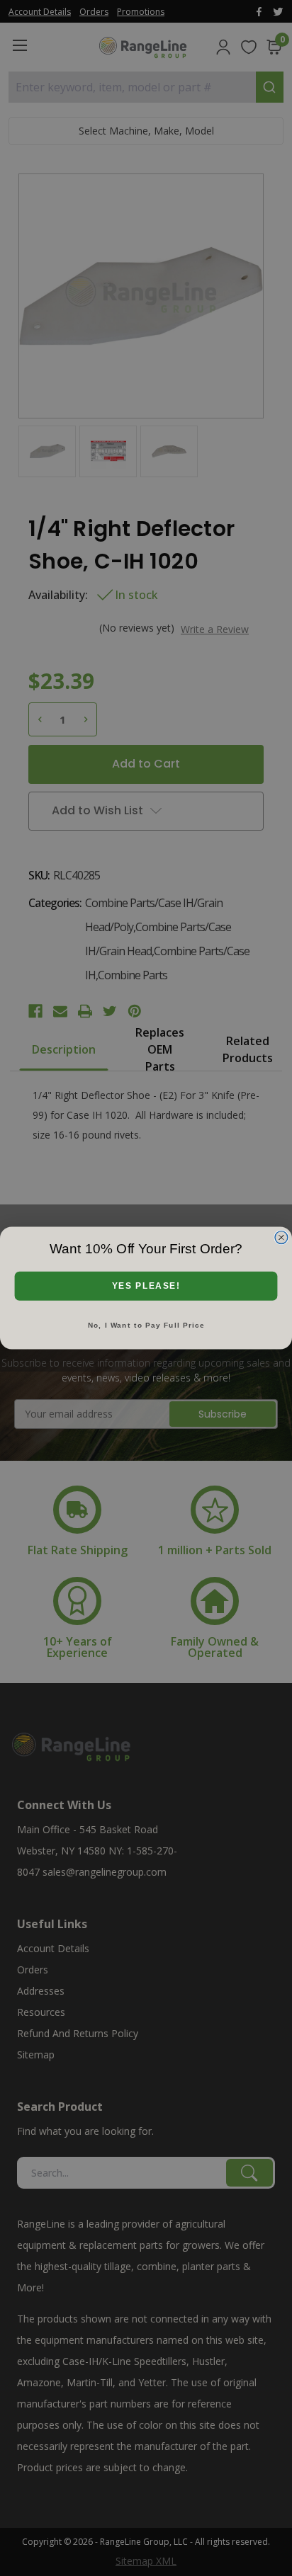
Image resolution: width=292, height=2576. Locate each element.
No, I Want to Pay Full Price (146, 1325)
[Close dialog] (281, 1237)
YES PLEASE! (146, 1286)
